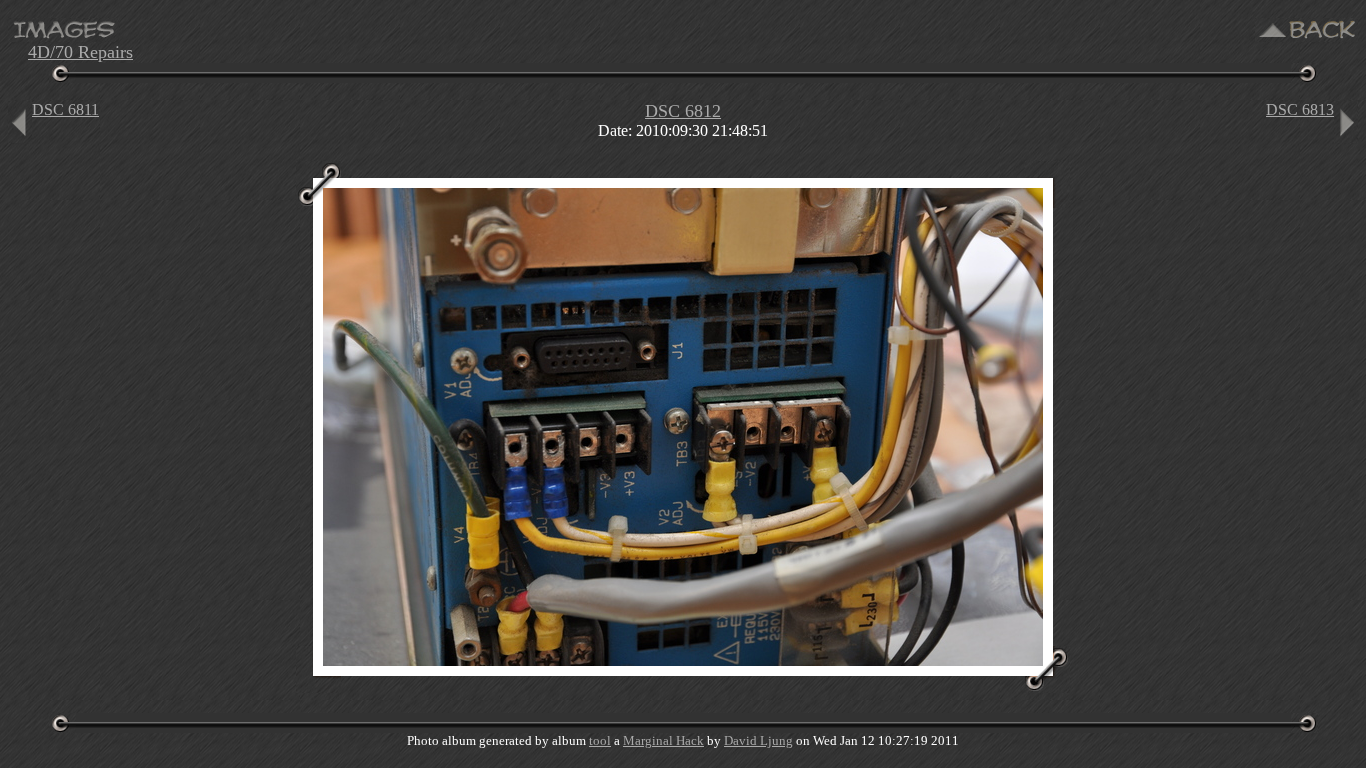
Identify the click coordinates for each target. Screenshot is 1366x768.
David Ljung (758, 740)
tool (600, 740)
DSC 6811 (65, 109)
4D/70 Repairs (80, 52)
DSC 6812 (683, 111)
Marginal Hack (663, 740)
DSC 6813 (1300, 109)
